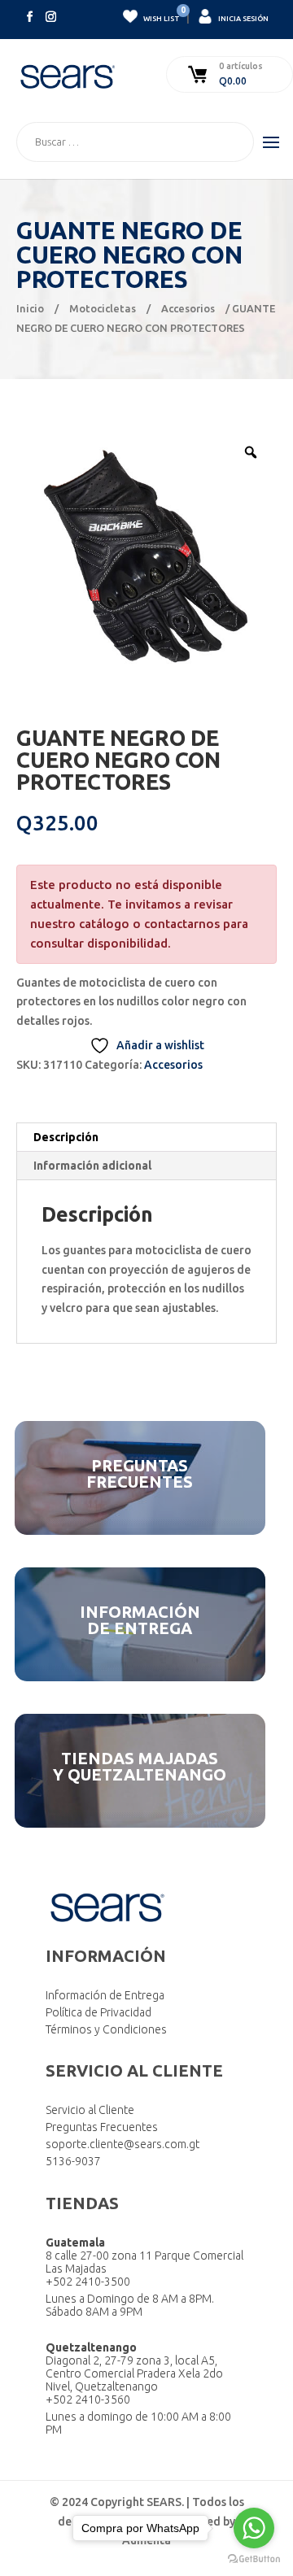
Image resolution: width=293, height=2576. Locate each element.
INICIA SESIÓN (243, 19)
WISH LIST (161, 16)
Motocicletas (103, 308)
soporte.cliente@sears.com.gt (122, 2144)
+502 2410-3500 (88, 2282)
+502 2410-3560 (88, 2399)
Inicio (30, 308)
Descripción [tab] (66, 1137)
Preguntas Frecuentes (102, 2127)
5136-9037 (73, 2161)
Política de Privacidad (98, 2012)
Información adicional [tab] (92, 1166)
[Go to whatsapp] (254, 2528)
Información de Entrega (105, 1995)
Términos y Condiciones (106, 2029)
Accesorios (188, 308)
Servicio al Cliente (90, 2110)
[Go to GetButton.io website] (254, 2559)
